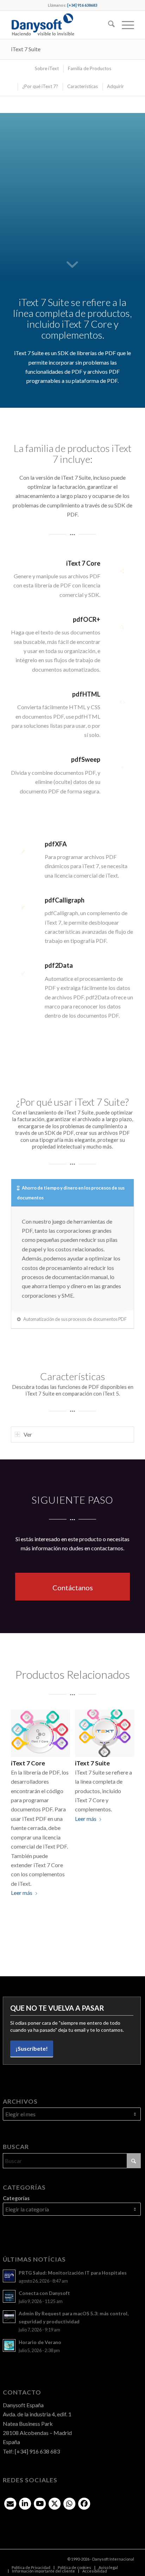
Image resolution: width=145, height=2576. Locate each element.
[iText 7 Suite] (105, 1733)
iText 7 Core (28, 1763)
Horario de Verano (40, 2342)
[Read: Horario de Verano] (9, 2345)
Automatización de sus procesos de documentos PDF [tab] (75, 1319)
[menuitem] (108, 25)
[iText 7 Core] (40, 1733)
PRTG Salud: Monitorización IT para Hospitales (73, 2273)
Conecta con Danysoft (44, 2293)
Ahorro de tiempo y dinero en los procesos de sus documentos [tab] (71, 1193)
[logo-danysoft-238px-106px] (60, 25)
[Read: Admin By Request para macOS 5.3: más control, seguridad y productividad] (9, 2317)
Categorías (16, 2198)
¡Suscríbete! (32, 2048)
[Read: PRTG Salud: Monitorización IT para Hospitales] (9, 2276)
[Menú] (124, 25)
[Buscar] (108, 25)
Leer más (22, 1893)
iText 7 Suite (26, 49)
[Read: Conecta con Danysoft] (9, 2296)
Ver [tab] (28, 1434)
